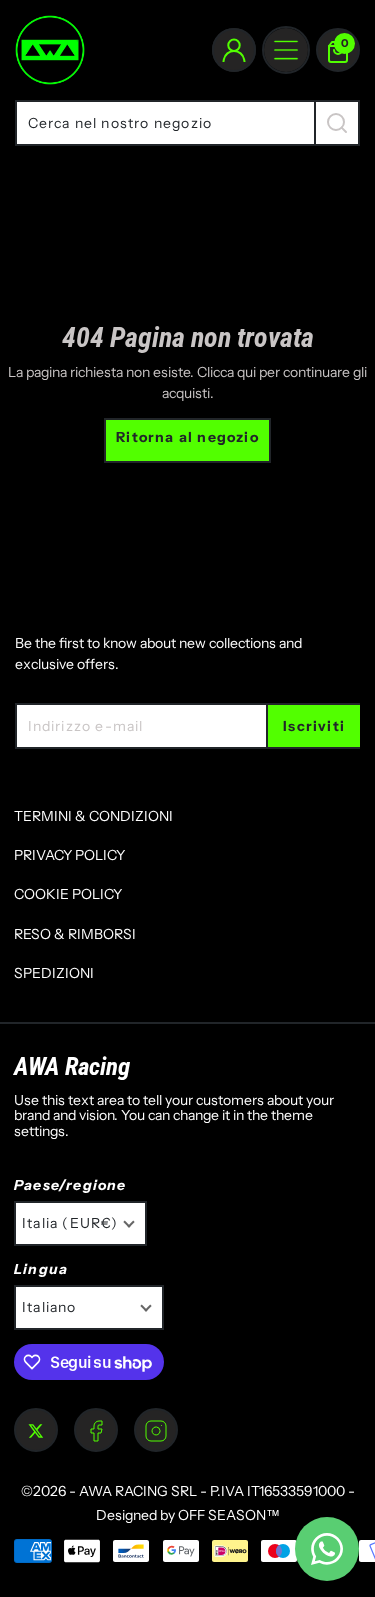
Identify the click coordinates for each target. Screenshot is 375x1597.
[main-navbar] (286, 50)
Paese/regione (70, 1185)
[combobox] (164, 123)
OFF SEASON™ (229, 1515)
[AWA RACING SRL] (50, 50)
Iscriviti (314, 726)
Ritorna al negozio (187, 437)
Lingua (41, 1269)
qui (246, 372)
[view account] (234, 50)
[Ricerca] (337, 123)
